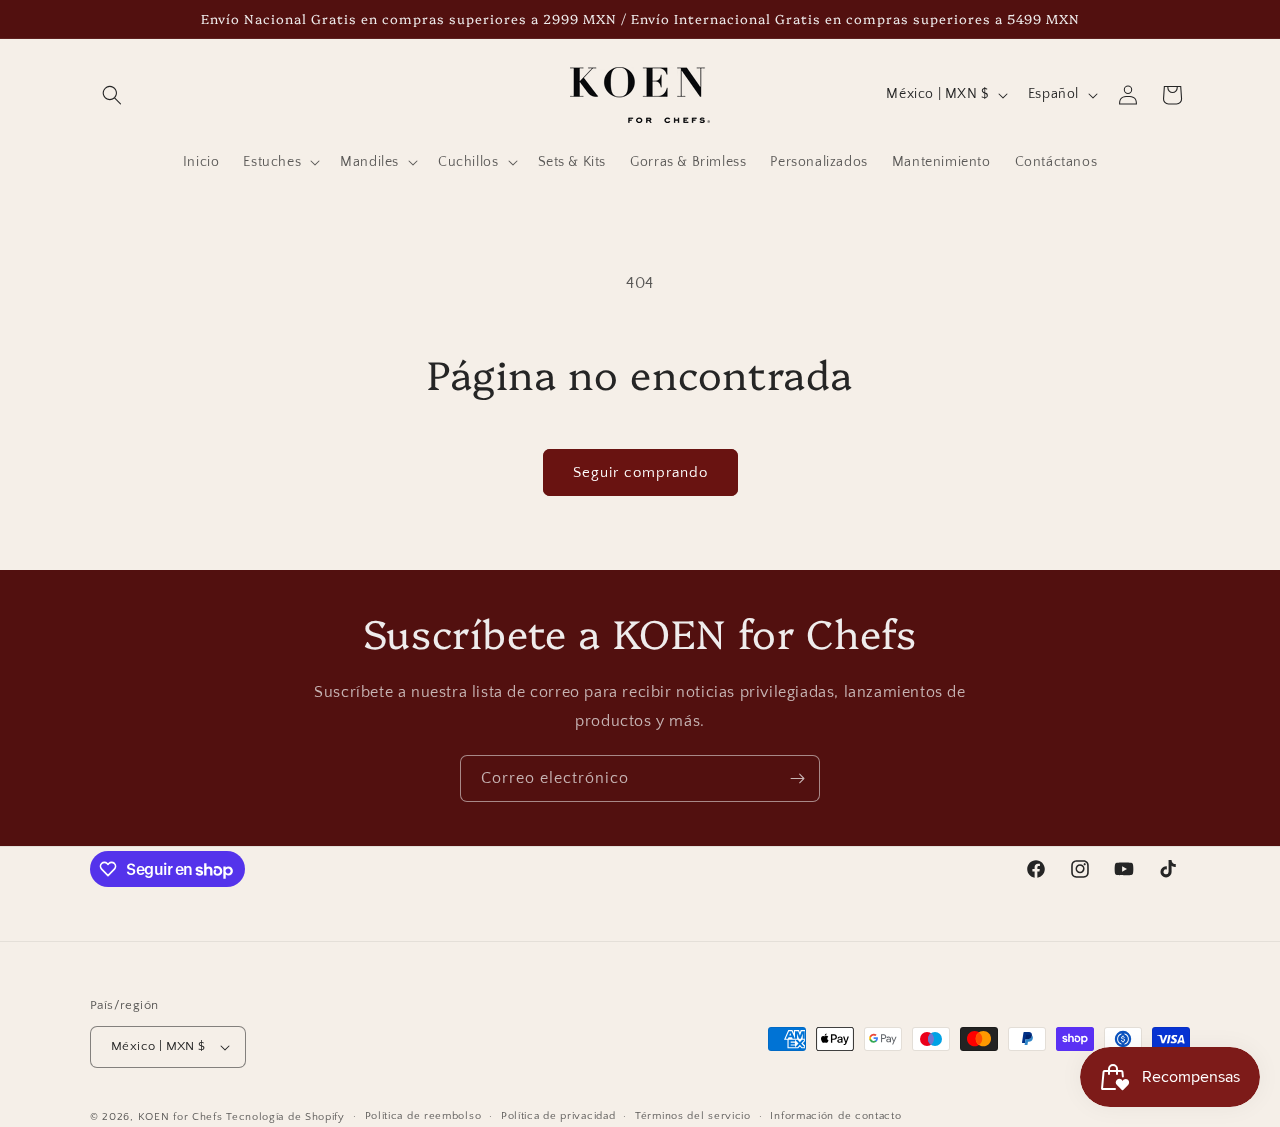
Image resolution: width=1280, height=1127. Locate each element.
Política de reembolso (423, 1116)
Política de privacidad (558, 1116)
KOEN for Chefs (180, 1117)
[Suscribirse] (797, 778)
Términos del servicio (693, 1116)
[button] (112, 95)
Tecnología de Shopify (285, 1117)
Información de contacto (835, 1116)
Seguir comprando (640, 472)
